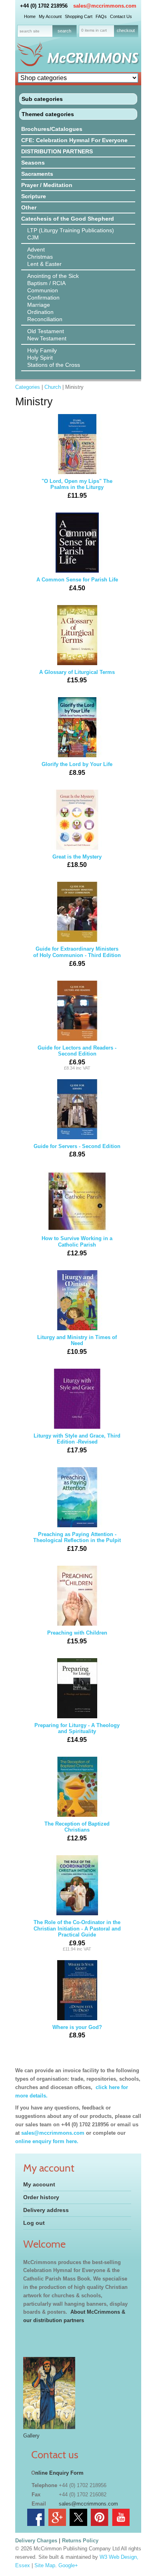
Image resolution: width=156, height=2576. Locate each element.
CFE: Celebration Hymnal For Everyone (74, 140)
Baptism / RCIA (46, 283)
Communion (43, 290)
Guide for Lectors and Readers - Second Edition (77, 1058)
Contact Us (121, 16)
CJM (33, 237)
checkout (126, 30)
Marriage (39, 305)
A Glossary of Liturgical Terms (77, 677)
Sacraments (37, 174)
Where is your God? (77, 2032)
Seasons (33, 163)
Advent (36, 249)
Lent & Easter (44, 264)
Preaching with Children (77, 1637)
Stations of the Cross (54, 365)
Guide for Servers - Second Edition (77, 1151)
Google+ (68, 2565)
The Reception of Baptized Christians (77, 1831)
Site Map (45, 2565)
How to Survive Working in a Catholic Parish (77, 1246)
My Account (50, 16)
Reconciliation (45, 319)
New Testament (47, 338)
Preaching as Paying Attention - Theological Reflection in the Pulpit (77, 1542)
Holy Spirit (40, 358)
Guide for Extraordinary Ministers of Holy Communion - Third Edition (77, 956)
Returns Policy (80, 2541)
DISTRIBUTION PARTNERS (57, 151)
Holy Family (42, 350)
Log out (34, 2223)
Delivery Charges (36, 2541)
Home (30, 16)
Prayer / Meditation (47, 185)
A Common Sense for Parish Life (77, 584)
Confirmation (43, 298)
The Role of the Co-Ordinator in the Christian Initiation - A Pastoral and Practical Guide (77, 1935)
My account (39, 2184)
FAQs (101, 16)
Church (53, 387)
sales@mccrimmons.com (105, 6)
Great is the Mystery (77, 861)
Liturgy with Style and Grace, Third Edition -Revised (77, 1443)
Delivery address (46, 2210)
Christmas (40, 257)
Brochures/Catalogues (52, 129)
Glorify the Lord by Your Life (77, 769)
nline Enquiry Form (59, 2473)
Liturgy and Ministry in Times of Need (77, 1345)
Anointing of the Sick (53, 276)
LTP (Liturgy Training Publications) (71, 230)
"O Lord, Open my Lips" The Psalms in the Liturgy (77, 489)
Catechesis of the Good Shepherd (68, 219)
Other (29, 207)
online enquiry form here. (47, 2141)
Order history (41, 2197)
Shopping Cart (79, 16)
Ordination (40, 312)
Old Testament (46, 331)
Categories (28, 387)
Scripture (34, 196)
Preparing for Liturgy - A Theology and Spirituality (77, 1733)
